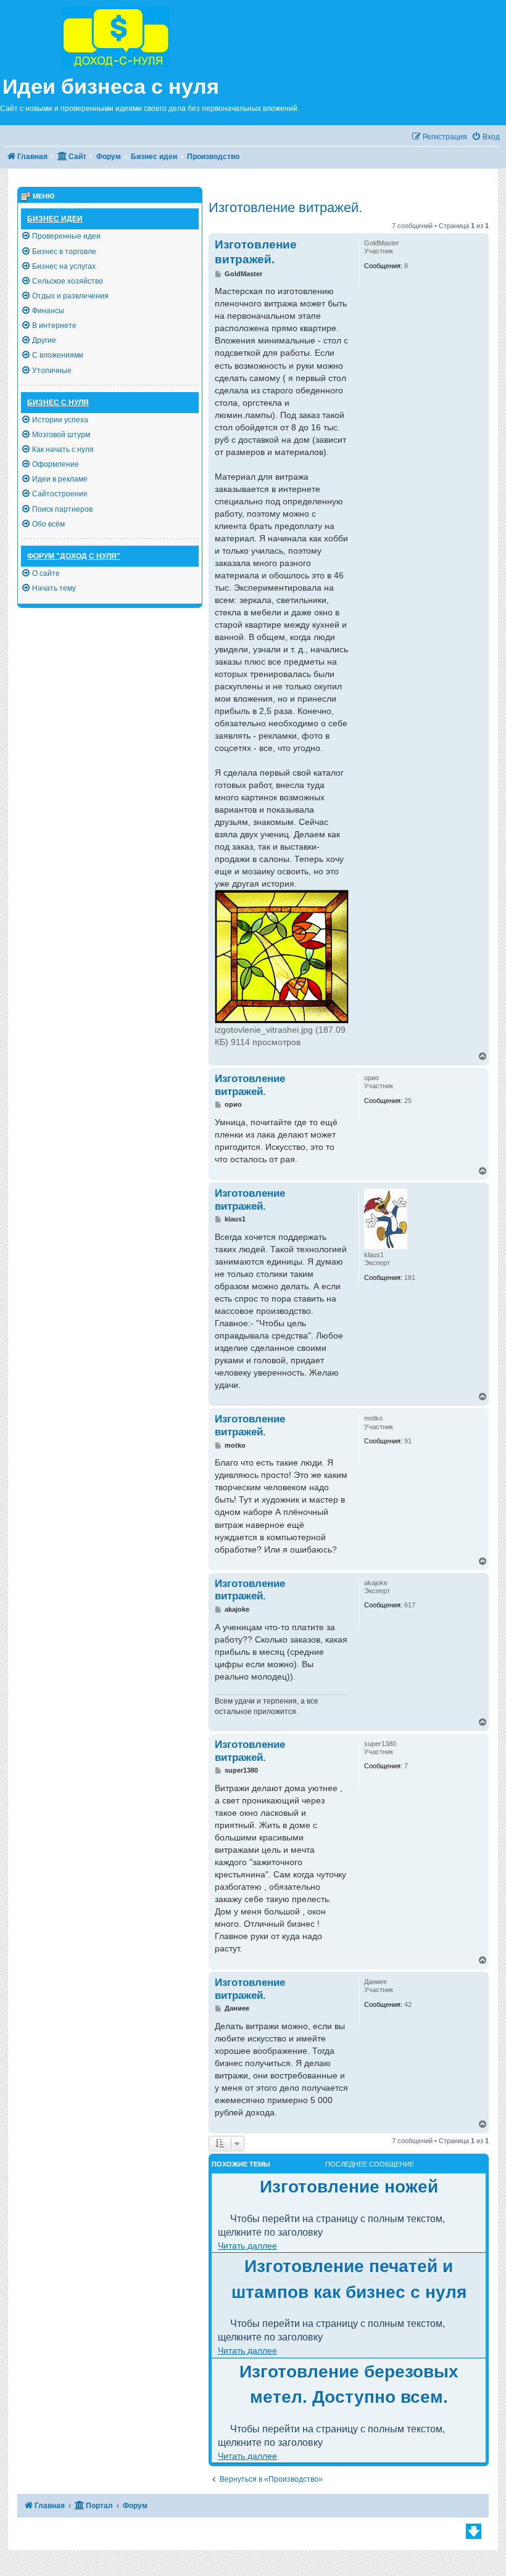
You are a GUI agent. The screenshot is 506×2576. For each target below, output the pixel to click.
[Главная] (147, 35)
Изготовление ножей (349, 2187)
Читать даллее (247, 2246)
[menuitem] (486, 137)
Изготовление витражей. (285, 207)
